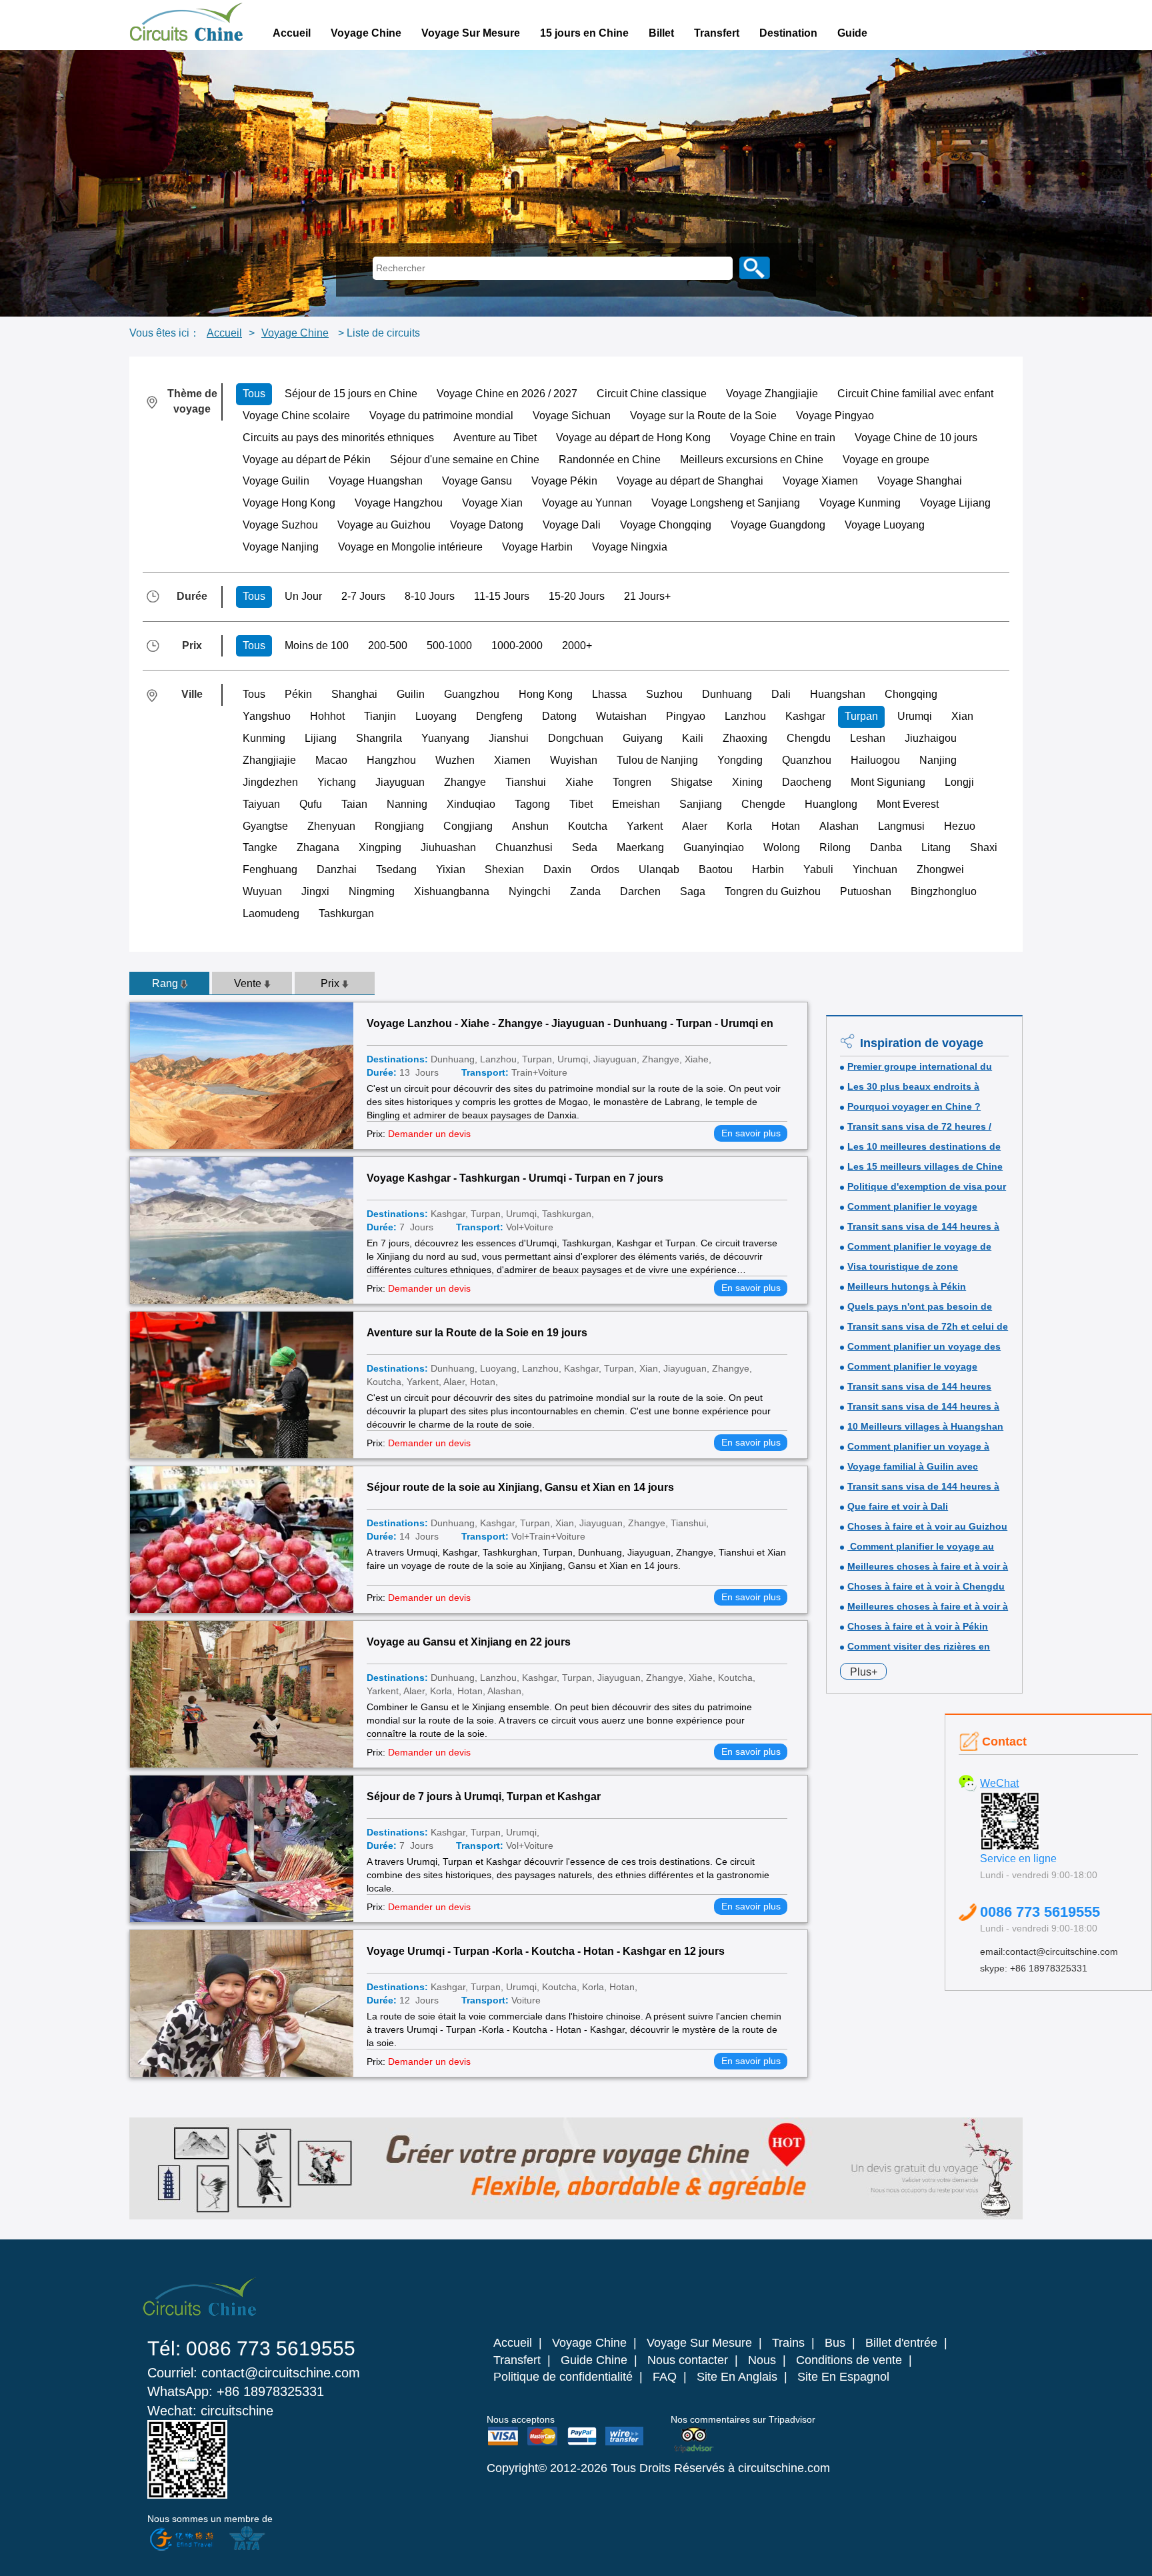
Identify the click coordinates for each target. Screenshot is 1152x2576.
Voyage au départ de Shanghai (690, 481)
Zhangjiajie (269, 760)
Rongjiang (399, 826)
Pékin (298, 694)
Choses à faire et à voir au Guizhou (927, 1526)
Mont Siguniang (888, 782)
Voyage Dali (572, 525)
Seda (585, 847)
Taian (354, 804)
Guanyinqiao (714, 847)
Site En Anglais (737, 2377)
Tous (254, 394)
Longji (959, 782)
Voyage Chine (366, 33)
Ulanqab (659, 869)
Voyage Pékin (564, 481)
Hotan (786, 826)
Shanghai (354, 694)
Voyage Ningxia (630, 547)
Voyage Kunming (860, 503)
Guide (852, 33)
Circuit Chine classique (652, 394)
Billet (661, 33)
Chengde (763, 804)
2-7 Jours (363, 596)
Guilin (411, 694)
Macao (331, 760)
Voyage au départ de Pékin (307, 460)
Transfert (717, 33)
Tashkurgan (346, 913)
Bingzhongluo (944, 891)
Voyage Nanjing (281, 547)
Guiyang (643, 738)
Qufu (311, 804)
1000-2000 (517, 645)
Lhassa (609, 694)
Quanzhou (807, 760)
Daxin (557, 869)
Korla (739, 826)
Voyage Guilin (276, 481)
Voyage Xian (492, 503)
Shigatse (692, 782)
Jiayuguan (400, 782)
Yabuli (818, 869)
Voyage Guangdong (778, 525)
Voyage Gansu (477, 481)
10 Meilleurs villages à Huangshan (925, 1426)
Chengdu (809, 738)
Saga (693, 891)
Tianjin (380, 716)
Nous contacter (688, 2360)
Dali (781, 694)
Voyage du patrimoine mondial (441, 416)
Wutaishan (621, 716)
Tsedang (396, 869)
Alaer (695, 826)
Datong (559, 716)
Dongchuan (576, 738)
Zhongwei (940, 869)
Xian (962, 716)
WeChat (999, 1783)
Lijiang (321, 738)
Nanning (407, 804)
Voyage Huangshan (376, 481)
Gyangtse (265, 826)
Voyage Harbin (537, 547)
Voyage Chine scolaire (296, 416)
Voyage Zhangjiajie (772, 394)
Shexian (504, 869)
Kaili (693, 738)
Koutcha (588, 826)
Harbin (768, 869)
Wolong (782, 847)
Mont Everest (908, 804)
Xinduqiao (471, 804)
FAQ (665, 2377)
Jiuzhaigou (931, 738)
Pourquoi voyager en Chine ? (914, 1106)
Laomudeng (271, 913)
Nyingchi (530, 891)
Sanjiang (701, 804)
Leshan (868, 738)
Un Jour (303, 596)
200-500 (388, 645)
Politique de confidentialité (563, 2377)
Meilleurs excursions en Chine (752, 460)
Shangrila (379, 738)
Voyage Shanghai (920, 481)
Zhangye (465, 782)
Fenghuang (270, 869)
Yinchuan (875, 869)
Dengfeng (499, 716)
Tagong (532, 804)
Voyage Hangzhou (399, 503)
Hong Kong (546, 694)
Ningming (372, 891)
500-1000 (449, 645)
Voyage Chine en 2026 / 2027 (507, 394)
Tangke (260, 847)
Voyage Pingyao (835, 416)
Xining (747, 782)
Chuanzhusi (524, 847)
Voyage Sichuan (572, 416)
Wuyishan (574, 760)
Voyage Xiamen (820, 481)
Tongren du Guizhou (773, 891)
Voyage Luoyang (885, 525)
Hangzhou (391, 760)
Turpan (861, 716)
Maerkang (640, 847)
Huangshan (838, 694)
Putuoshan (866, 891)
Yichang (337, 782)
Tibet (581, 804)
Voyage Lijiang (955, 503)
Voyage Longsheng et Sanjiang (726, 503)
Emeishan (636, 804)
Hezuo (960, 826)
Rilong (835, 847)
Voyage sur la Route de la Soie (703, 416)
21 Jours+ (647, 596)
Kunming (264, 738)
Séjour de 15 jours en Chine (351, 394)
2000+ (577, 645)
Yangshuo (267, 716)
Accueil (292, 33)
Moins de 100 (317, 645)
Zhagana (318, 847)
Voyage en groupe (886, 460)
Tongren (632, 782)
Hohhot (327, 716)
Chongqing (911, 694)
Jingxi (315, 891)
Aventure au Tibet (495, 438)
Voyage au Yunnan (587, 503)
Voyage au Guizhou (384, 525)
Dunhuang (727, 694)
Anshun (530, 826)
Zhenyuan (331, 826)
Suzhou (664, 694)
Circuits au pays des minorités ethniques (338, 438)
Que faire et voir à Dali (898, 1506)
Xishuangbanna (452, 891)
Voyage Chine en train (783, 438)
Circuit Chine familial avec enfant (915, 394)
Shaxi (984, 847)
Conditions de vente (849, 2360)
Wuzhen (455, 760)
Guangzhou (472, 694)
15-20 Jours (577, 596)
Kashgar (805, 716)
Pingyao (686, 716)
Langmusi (901, 826)
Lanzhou (745, 716)
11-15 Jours (502, 596)
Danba (886, 847)
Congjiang (468, 826)
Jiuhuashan (448, 847)
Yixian (451, 869)
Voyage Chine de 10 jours (916, 438)
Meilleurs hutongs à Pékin (907, 1286)
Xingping (380, 847)
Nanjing (938, 760)
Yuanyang (445, 738)
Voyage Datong (487, 525)
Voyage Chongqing (666, 525)
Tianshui (526, 782)
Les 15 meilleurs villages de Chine (925, 1166)
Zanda (585, 891)
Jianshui (509, 738)
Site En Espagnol (843, 2377)
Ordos (605, 869)
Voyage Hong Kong (289, 503)
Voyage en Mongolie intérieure (410, 547)
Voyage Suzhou (280, 525)
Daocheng (807, 782)
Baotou (716, 869)
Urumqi (915, 716)
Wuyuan (262, 891)
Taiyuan (261, 804)
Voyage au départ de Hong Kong (633, 438)
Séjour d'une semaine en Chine (465, 460)
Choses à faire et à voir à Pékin (918, 1626)
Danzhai (337, 869)
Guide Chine (594, 2360)
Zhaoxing (745, 738)
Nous (762, 2360)
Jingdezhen (270, 782)
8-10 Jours (430, 596)
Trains (788, 2343)
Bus (835, 2343)
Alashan (839, 826)
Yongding (740, 760)
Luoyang (436, 716)
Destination (788, 33)
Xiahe (579, 782)
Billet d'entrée (901, 2343)
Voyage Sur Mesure (471, 33)
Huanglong (831, 804)
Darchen (640, 891)
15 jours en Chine (584, 33)
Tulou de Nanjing (657, 760)
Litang (936, 847)
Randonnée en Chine (610, 460)
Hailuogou (875, 760)
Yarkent (645, 826)
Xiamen (512, 760)
